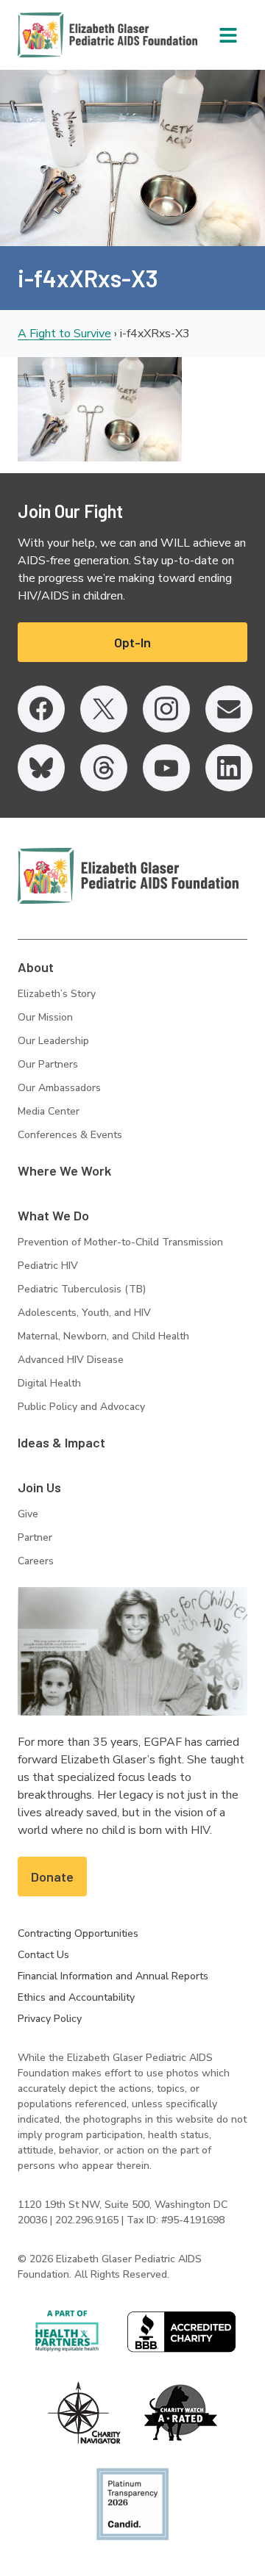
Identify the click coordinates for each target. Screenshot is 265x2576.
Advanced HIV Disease (71, 1360)
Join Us (39, 1487)
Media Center (49, 1111)
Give (28, 1514)
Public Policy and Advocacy (81, 1407)
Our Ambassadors (59, 1088)
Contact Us (43, 1955)
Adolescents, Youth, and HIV (84, 1313)
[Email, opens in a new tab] (229, 709)
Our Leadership (53, 1041)
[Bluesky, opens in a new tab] (41, 768)
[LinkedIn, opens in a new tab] (229, 768)
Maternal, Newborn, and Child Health (103, 1336)
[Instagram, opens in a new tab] (166, 709)
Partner (35, 1537)
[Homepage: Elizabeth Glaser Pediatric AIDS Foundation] (69, 35)
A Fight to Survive (64, 334)
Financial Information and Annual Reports (113, 1976)
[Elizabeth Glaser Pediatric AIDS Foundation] (128, 876)
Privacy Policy (50, 2019)
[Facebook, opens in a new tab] (41, 709)
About (36, 967)
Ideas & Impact (61, 1442)
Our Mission (45, 1017)
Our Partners (48, 1064)
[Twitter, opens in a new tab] (104, 709)
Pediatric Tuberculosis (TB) (82, 1289)
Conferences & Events (70, 1135)
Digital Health (49, 1383)
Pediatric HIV (48, 1266)
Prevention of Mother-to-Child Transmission (120, 1242)
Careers (36, 1561)
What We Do (53, 1215)
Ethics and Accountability (76, 1997)
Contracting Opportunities (78, 1933)
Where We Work (64, 1170)
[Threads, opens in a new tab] (104, 768)
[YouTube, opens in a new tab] (166, 768)
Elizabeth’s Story (57, 994)
